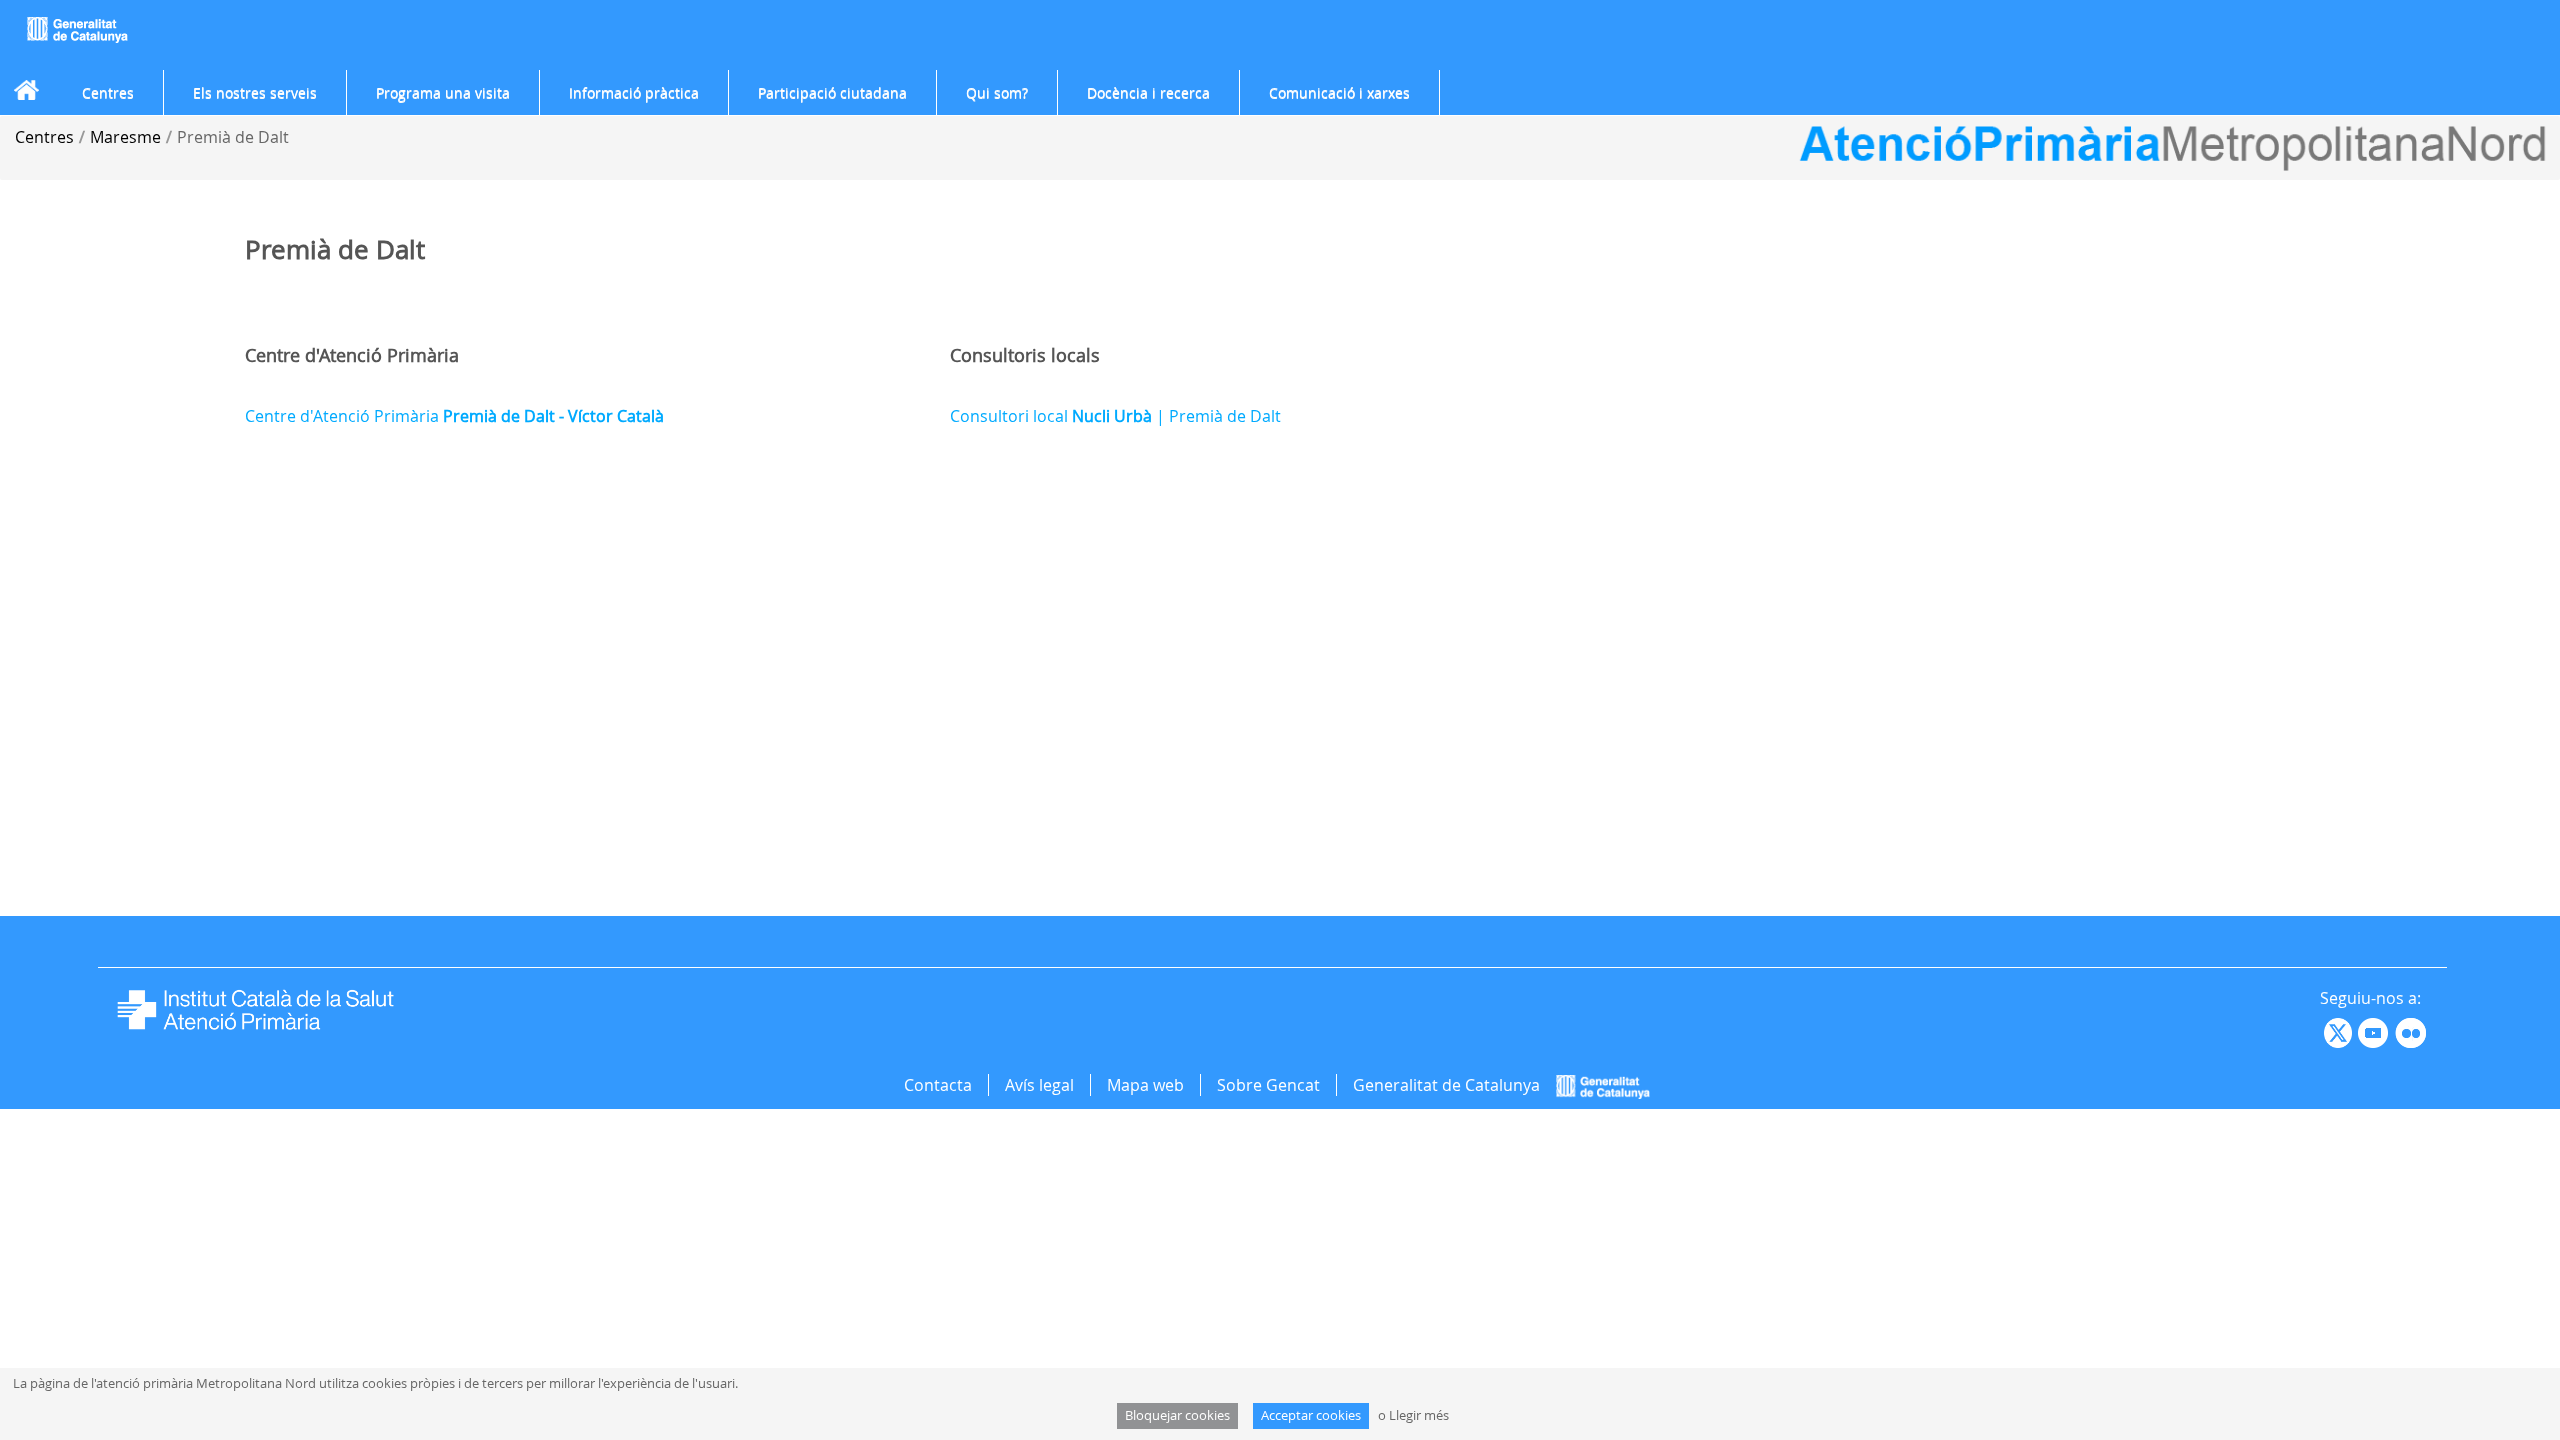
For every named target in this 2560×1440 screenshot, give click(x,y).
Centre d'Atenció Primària (454, 416)
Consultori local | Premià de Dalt (1115, 416)
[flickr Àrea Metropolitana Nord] (2413, 1031)
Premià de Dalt (233, 137)
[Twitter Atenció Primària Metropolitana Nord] (2341, 1031)
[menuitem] (108, 93)
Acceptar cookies (1311, 1415)
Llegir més (1419, 1415)
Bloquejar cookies (1177, 1415)
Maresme (125, 137)
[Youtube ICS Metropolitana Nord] (2322, 1031)
